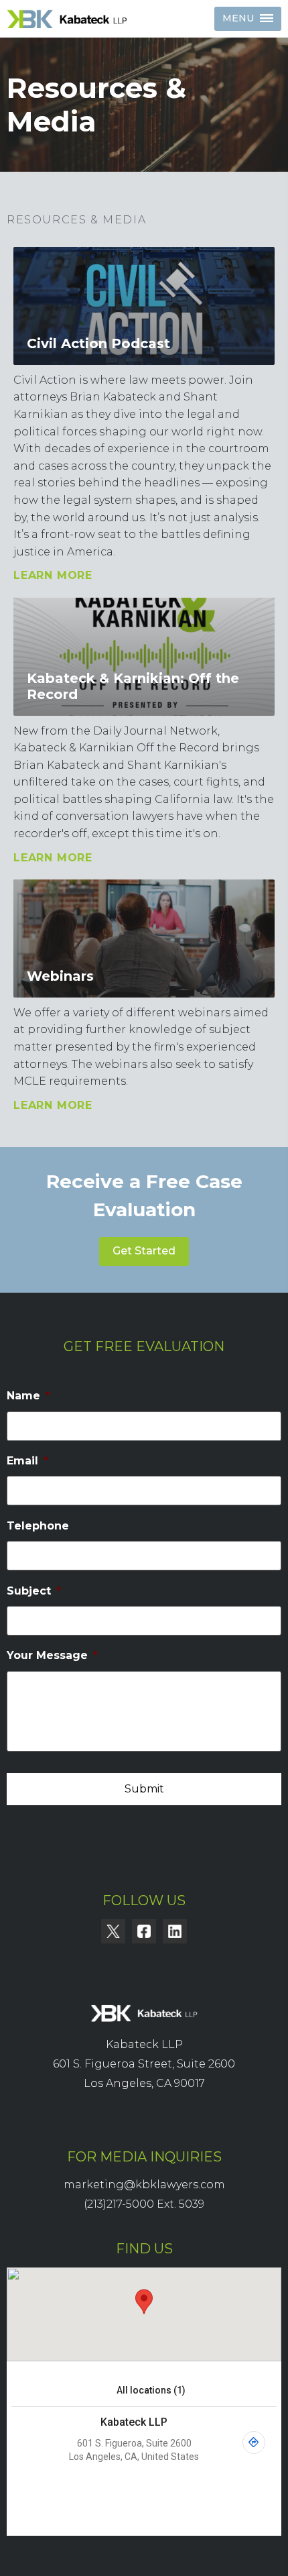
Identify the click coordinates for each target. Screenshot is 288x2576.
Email (27, 1461)
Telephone (38, 1526)
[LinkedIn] (175, 1931)
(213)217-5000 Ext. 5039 (144, 2204)
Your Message (52, 1655)
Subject (34, 1591)
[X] (113, 1931)
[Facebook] (144, 1931)
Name (28, 1396)
